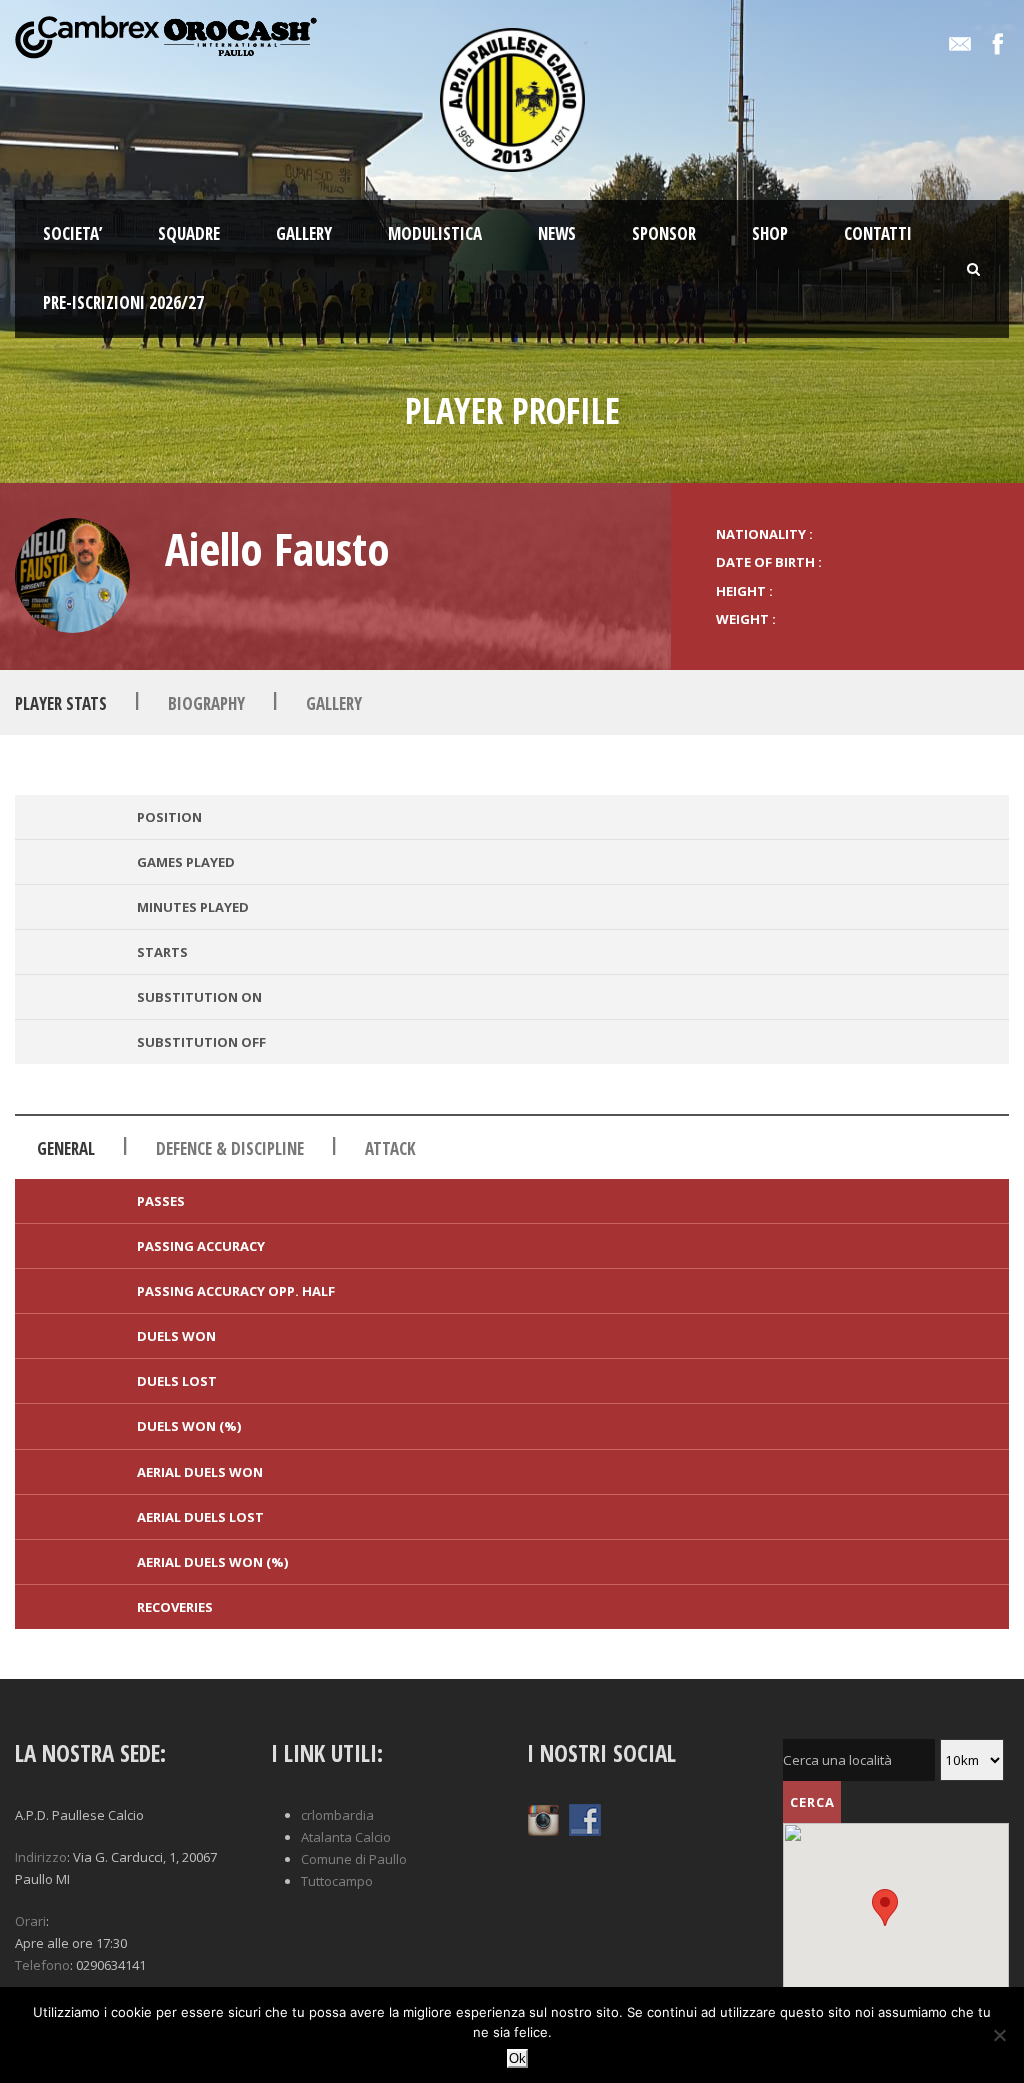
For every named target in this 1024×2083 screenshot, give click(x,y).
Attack (390, 1148)
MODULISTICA (435, 233)
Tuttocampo (337, 1881)
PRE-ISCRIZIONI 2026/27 (123, 302)
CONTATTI (878, 233)
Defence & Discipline (230, 1148)
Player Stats (61, 703)
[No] (999, 2035)
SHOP (770, 233)
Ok (517, 2058)
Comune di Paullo (354, 1859)
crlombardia (337, 1815)
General (66, 1148)
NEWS (557, 233)
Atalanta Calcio (346, 1837)
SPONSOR (664, 233)
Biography (206, 703)
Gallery (334, 703)
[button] (885, 1907)
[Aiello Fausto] (72, 575)
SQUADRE (189, 233)
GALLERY (304, 233)
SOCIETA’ (72, 233)
